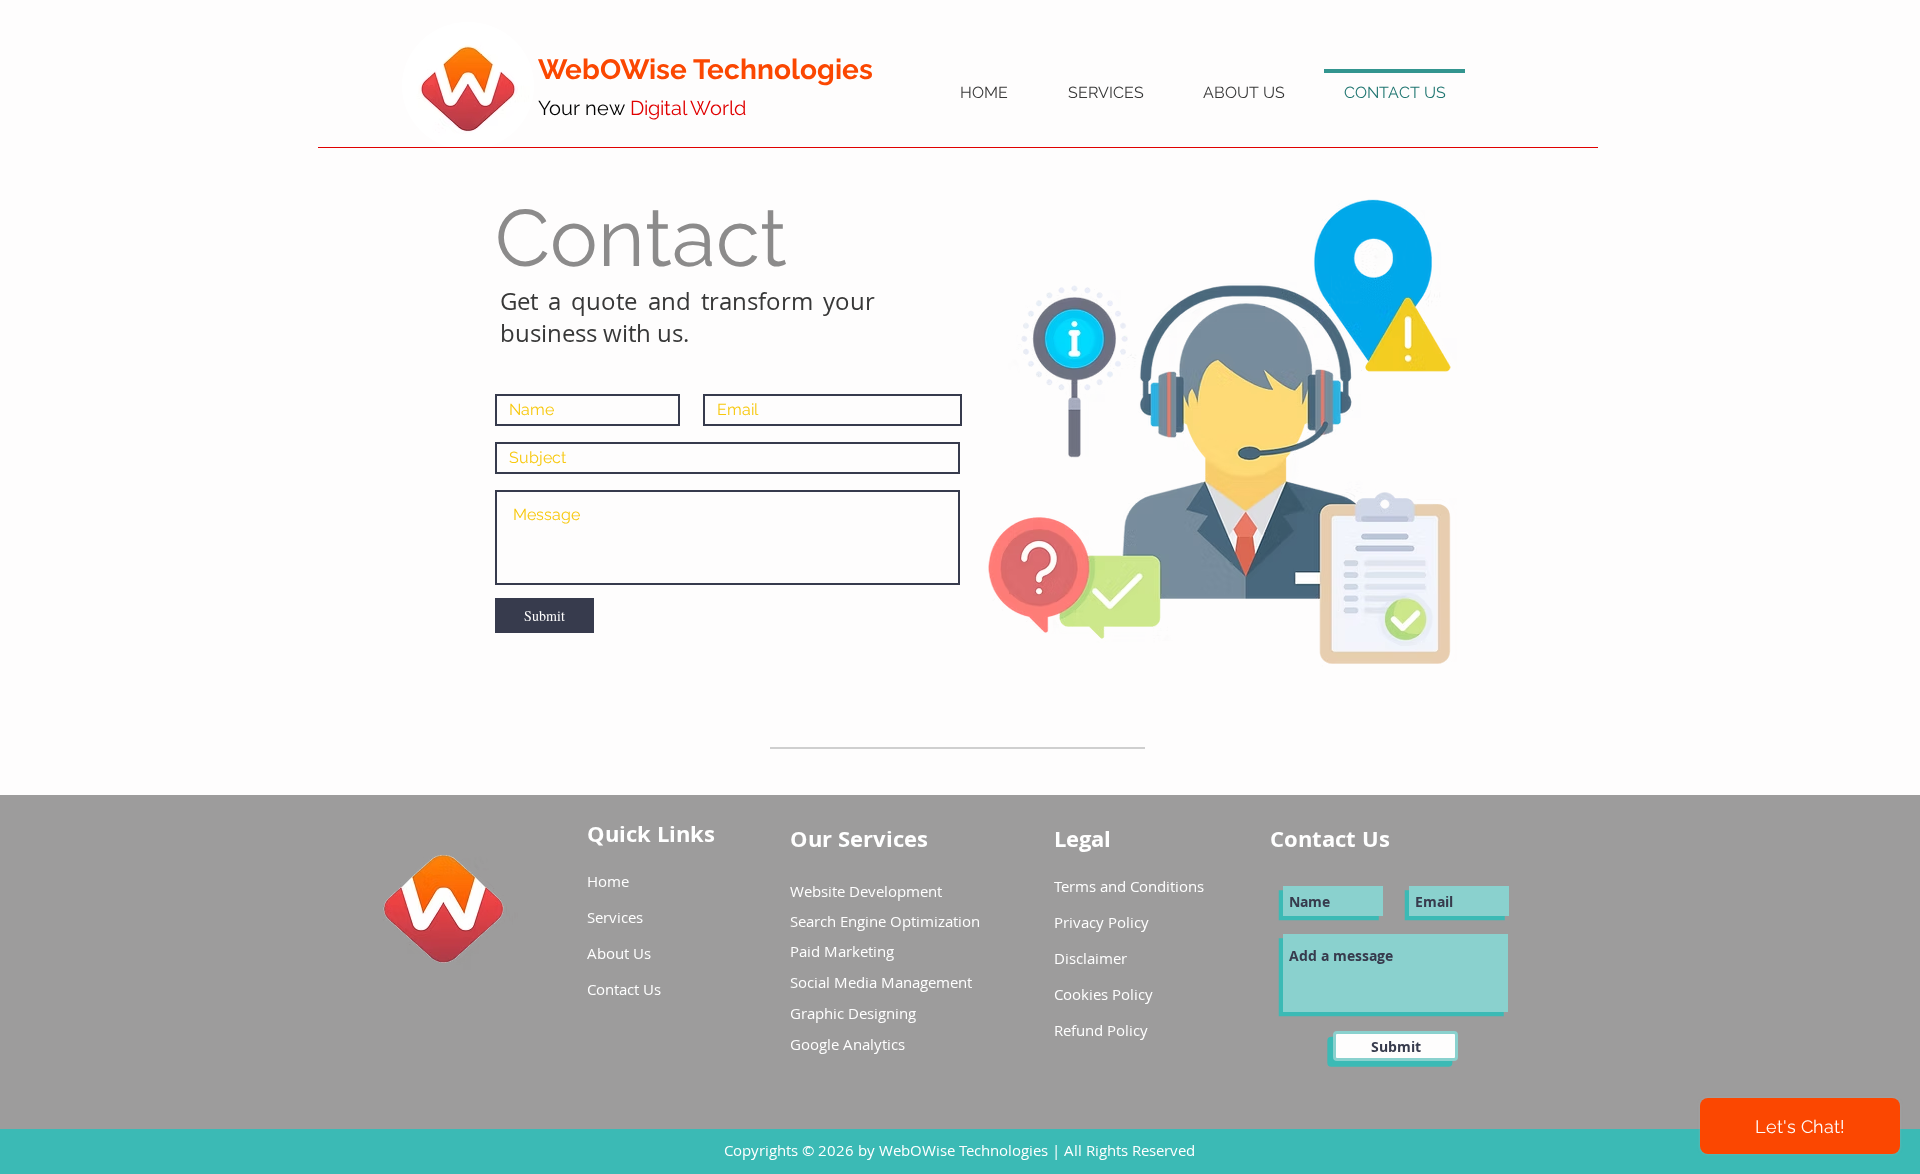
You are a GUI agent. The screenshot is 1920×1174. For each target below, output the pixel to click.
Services (615, 917)
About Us (619, 953)
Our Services (862, 838)
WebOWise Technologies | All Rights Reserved (1037, 1150)
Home (608, 881)
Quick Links (651, 833)
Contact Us (624, 989)
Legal (1082, 838)
